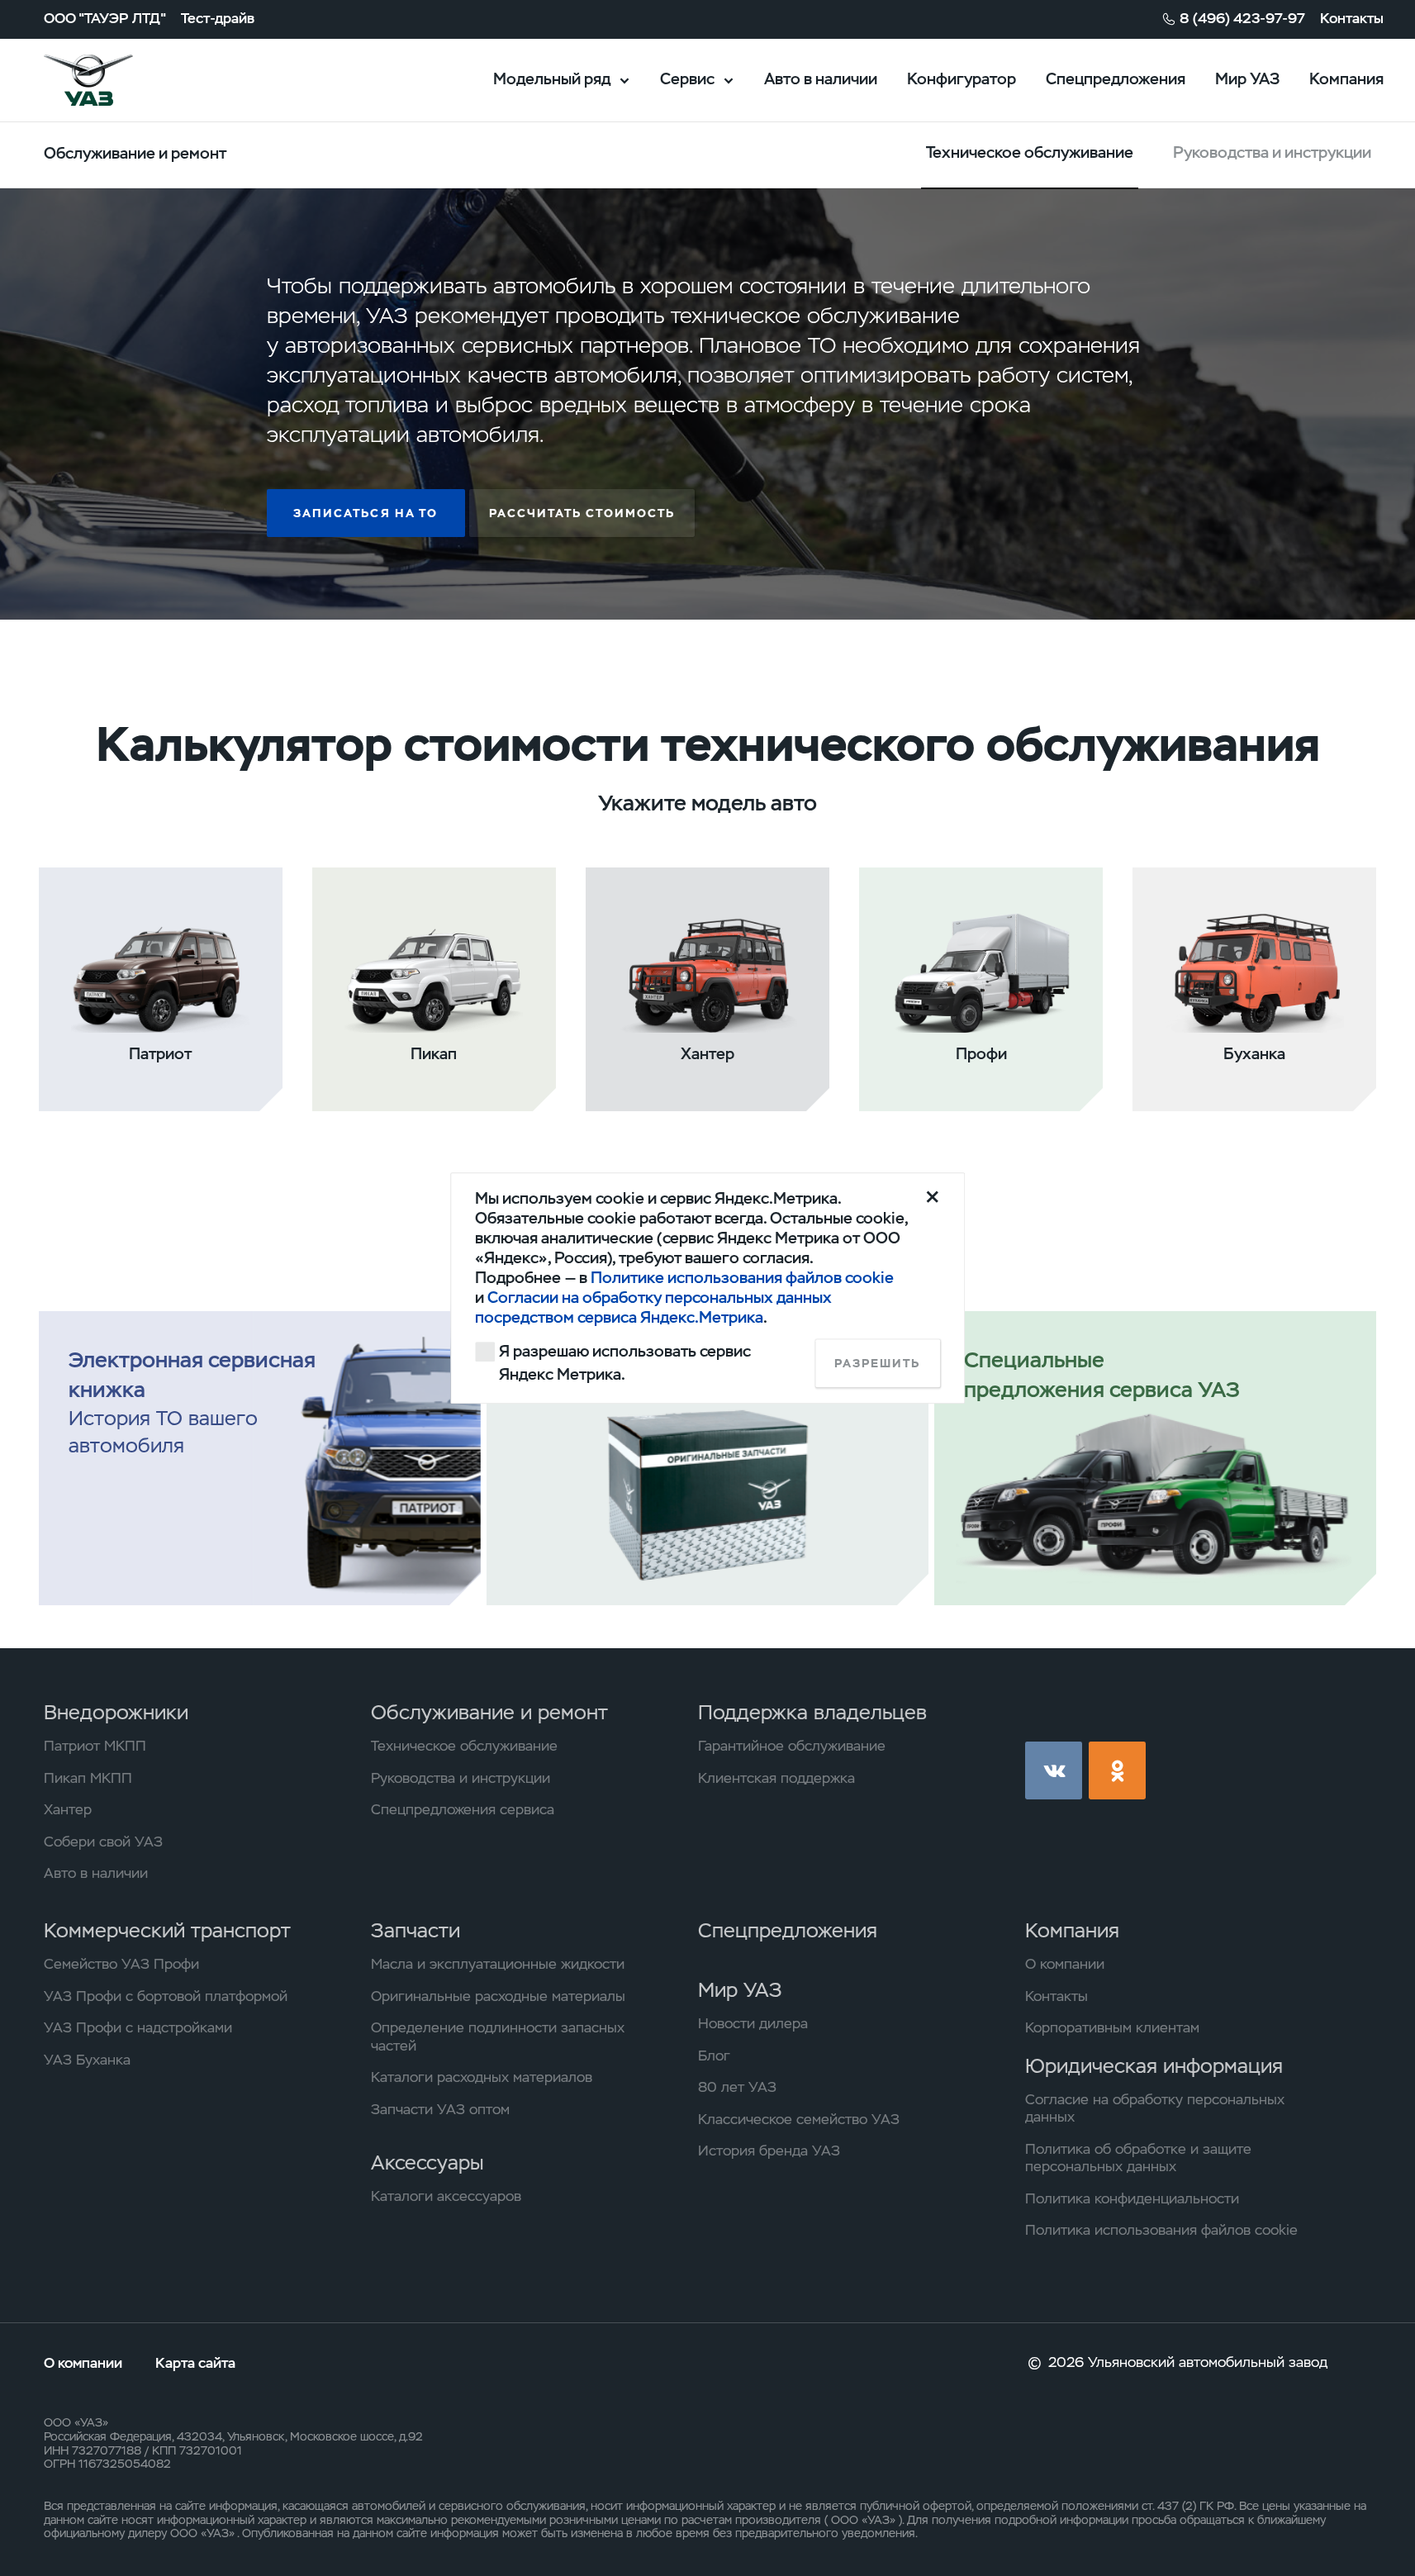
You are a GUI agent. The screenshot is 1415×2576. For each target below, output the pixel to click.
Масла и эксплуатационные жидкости (498, 1964)
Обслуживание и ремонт (489, 1712)
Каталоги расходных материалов (482, 2077)
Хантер (68, 1810)
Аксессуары (427, 2163)
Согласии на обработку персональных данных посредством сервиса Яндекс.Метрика (653, 1307)
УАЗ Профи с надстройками (138, 2028)
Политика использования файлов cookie (1161, 2230)
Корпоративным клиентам (1112, 2028)
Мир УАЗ (1247, 79)
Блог (714, 2056)
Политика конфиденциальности (1132, 2199)
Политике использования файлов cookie (742, 1278)
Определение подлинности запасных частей (498, 2037)
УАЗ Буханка (87, 2060)
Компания (1346, 79)
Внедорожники (116, 1712)
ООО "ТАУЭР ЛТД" (105, 19)
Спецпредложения (1116, 79)
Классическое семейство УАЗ (799, 2120)
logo (113, 80)
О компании (1065, 1964)
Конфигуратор (962, 79)
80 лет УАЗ (737, 2087)
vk (1054, 1770)
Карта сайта (195, 2363)
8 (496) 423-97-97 (1242, 19)
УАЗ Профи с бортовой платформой (166, 1996)
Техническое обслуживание (464, 1746)
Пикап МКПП (88, 1778)
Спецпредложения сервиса (463, 1810)
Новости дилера (753, 2024)
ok (1118, 1770)
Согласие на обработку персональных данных (1155, 2109)
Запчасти (415, 1930)
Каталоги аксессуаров (446, 2196)
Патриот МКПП (95, 1746)
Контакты (1352, 19)
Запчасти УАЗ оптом (440, 2110)
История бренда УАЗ (769, 2151)
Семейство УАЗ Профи (121, 1964)
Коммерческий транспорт (167, 1930)
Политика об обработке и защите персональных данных (1138, 2158)
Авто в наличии (821, 79)
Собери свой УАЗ (103, 1842)
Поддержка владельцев (812, 1712)
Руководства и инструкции (1272, 152)
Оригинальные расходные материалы (498, 1996)
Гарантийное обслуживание (792, 1746)
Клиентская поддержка (776, 1778)
